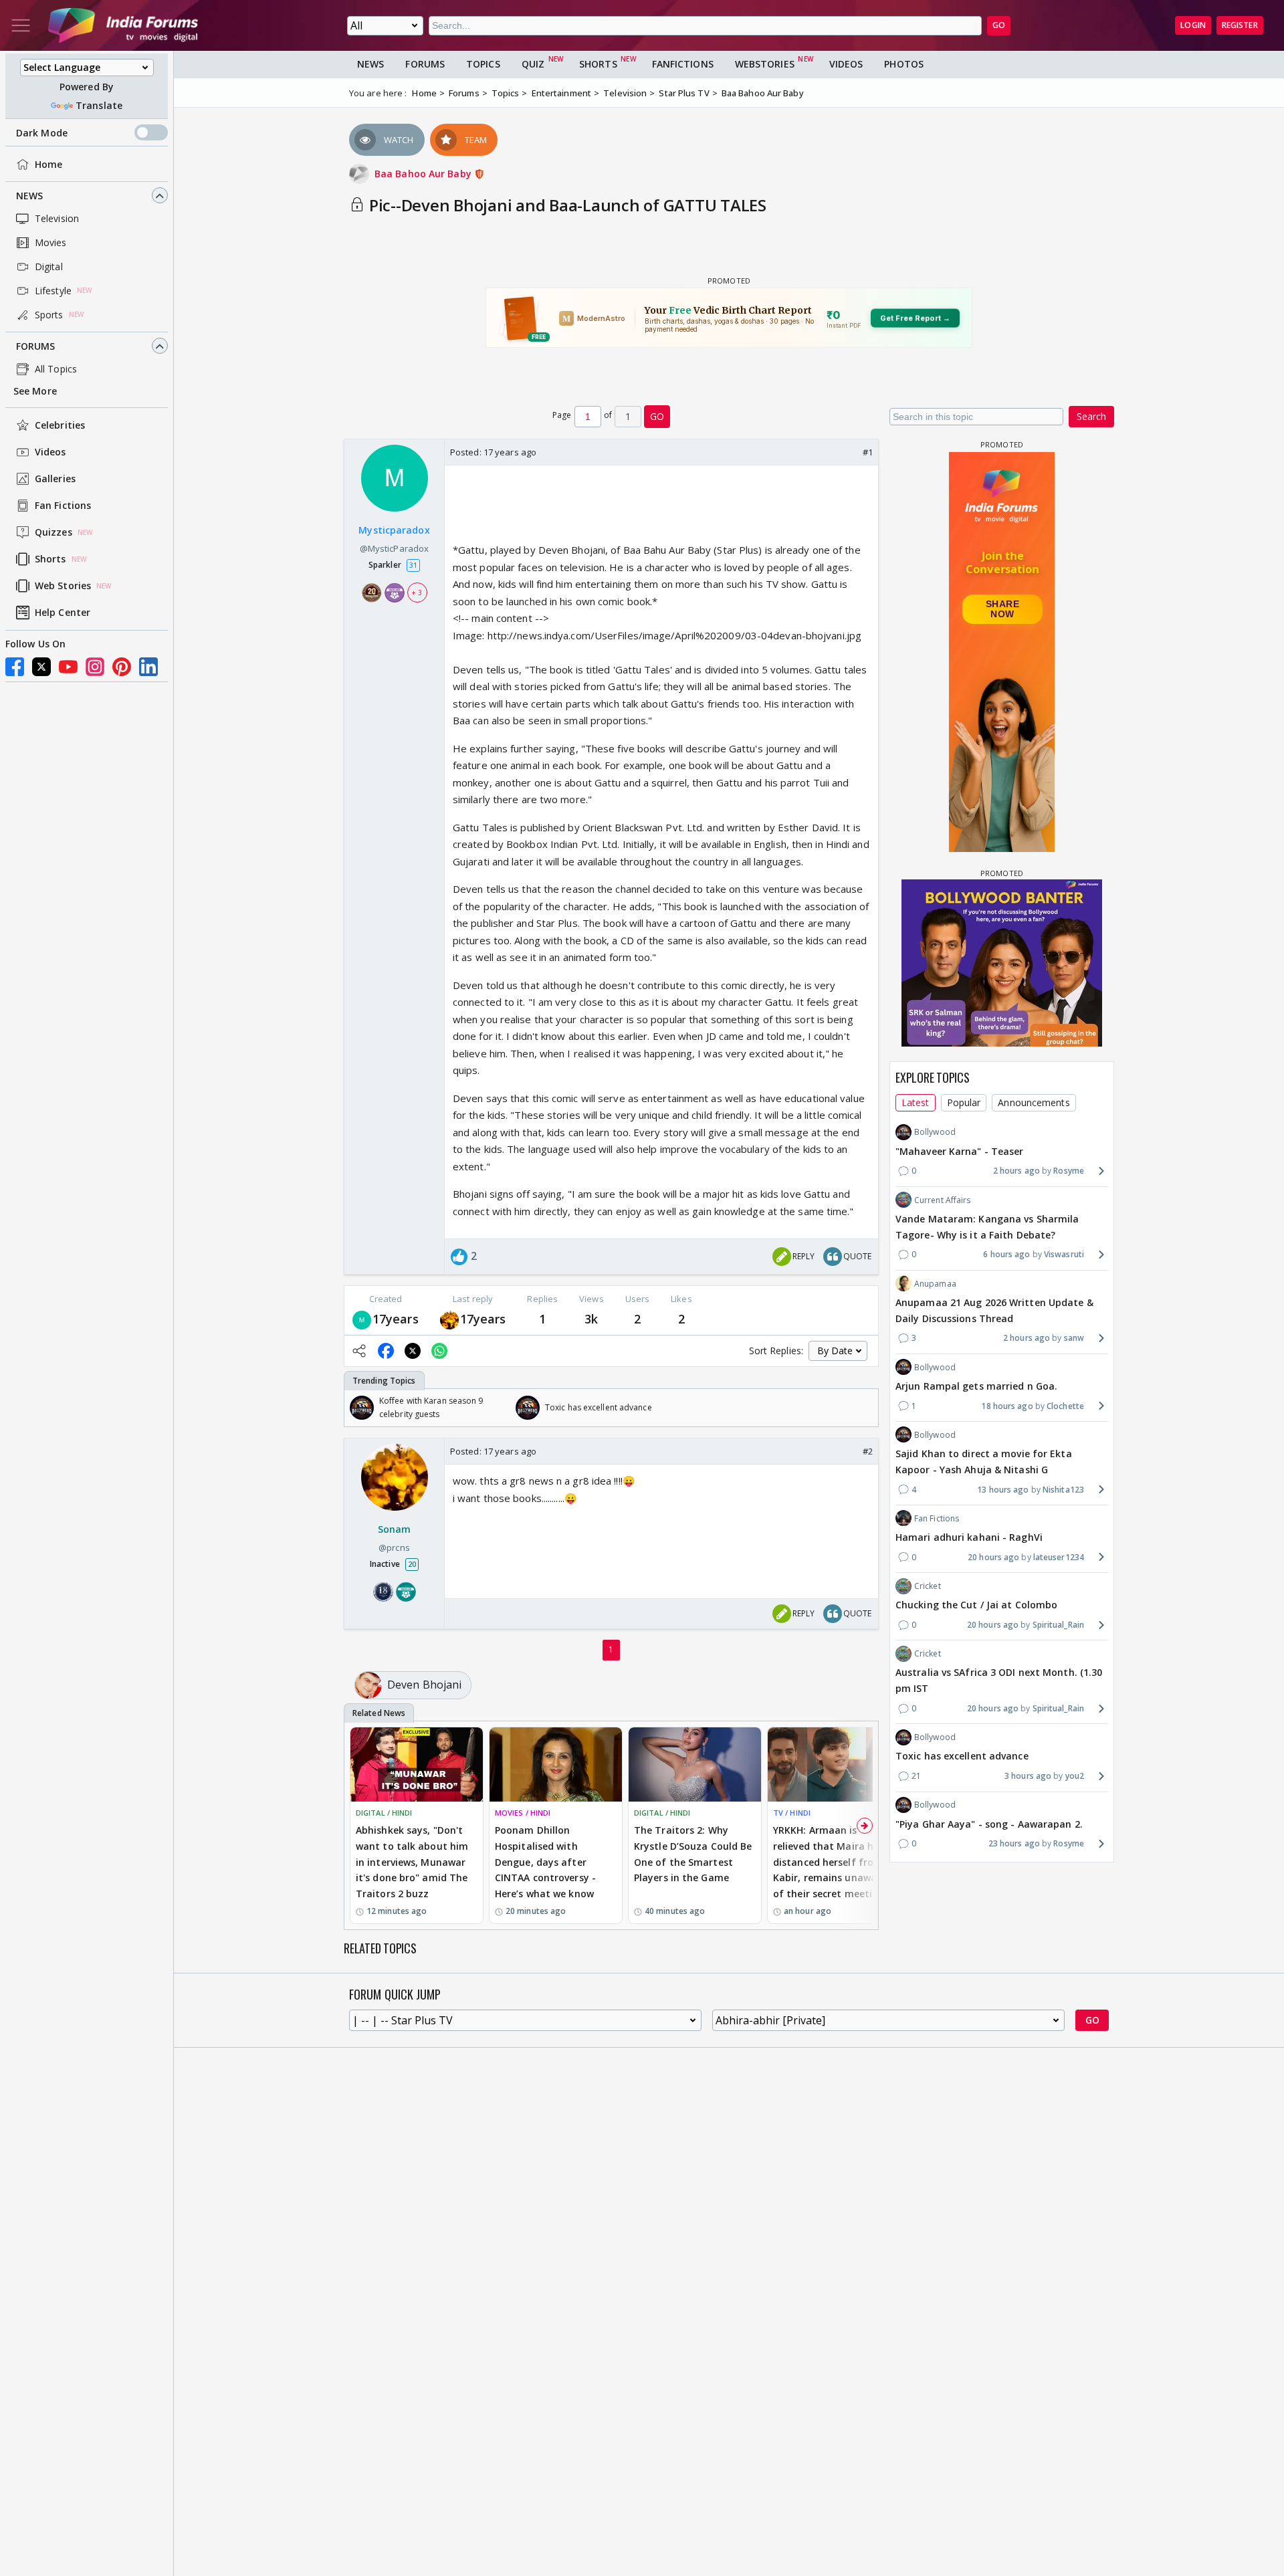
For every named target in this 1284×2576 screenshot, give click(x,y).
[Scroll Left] (358, 1408)
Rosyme (1069, 1171)
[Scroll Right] (865, 1408)
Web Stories (63, 586)
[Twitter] (41, 667)
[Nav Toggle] (21, 25)
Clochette (1065, 1405)
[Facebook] (15, 667)
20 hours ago (993, 1557)
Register (1240, 25)
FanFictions (683, 64)
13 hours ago (1003, 1489)
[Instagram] (95, 667)
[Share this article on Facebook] (386, 1351)
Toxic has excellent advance (962, 1756)
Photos (904, 64)
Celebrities (60, 426)
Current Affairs (943, 1199)
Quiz (533, 64)
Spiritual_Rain (1058, 1624)
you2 (1075, 1776)
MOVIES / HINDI (523, 1813)
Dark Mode (42, 133)
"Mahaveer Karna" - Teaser (960, 1151)
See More (35, 392)
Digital (49, 266)
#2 (868, 1451)
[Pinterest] (122, 667)
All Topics (56, 369)
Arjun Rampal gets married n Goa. (976, 1385)
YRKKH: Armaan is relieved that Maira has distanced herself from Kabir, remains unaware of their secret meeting (830, 1862)
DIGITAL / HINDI (384, 1813)
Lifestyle (53, 291)
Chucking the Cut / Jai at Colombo (976, 1605)
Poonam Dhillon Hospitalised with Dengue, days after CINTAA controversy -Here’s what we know (545, 1862)
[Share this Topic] (359, 1351)
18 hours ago (1007, 1405)
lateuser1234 (1059, 1557)
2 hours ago (1016, 1171)
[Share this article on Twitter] (413, 1351)
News (29, 196)
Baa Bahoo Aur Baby (424, 174)
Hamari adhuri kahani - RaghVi (969, 1536)
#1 (868, 452)
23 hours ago (1014, 1843)
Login (1193, 25)
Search (1091, 416)
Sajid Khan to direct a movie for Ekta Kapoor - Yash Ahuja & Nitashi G (984, 1461)
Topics (483, 64)
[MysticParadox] (362, 1319)
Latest (916, 1102)
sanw (1074, 1338)
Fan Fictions (63, 506)
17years (396, 1319)
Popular (964, 1102)
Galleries (55, 479)
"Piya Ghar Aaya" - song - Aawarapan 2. (989, 1823)
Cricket (928, 1585)
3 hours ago (1028, 1776)
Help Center (63, 613)
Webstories (765, 64)
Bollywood (935, 1132)
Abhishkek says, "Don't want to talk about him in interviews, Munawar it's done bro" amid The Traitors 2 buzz (412, 1862)
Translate (99, 105)
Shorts (50, 559)
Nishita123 (1063, 1489)
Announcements (1034, 1102)
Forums (36, 346)
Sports (49, 315)
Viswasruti (1064, 1254)
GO (999, 25)
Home (48, 164)
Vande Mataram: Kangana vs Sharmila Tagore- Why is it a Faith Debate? (987, 1226)
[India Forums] (123, 25)
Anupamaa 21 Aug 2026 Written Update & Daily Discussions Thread (994, 1310)
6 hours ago (1006, 1254)
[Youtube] (68, 667)
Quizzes (53, 533)
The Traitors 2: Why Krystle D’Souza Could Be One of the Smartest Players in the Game (693, 1854)
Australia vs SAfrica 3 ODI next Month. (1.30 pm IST (999, 1680)
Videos (50, 452)
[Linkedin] (148, 667)
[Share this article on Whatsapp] (439, 1351)
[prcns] (449, 1319)
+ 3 (417, 593)
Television (57, 218)
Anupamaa (935, 1283)
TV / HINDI (792, 1813)
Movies (51, 242)
